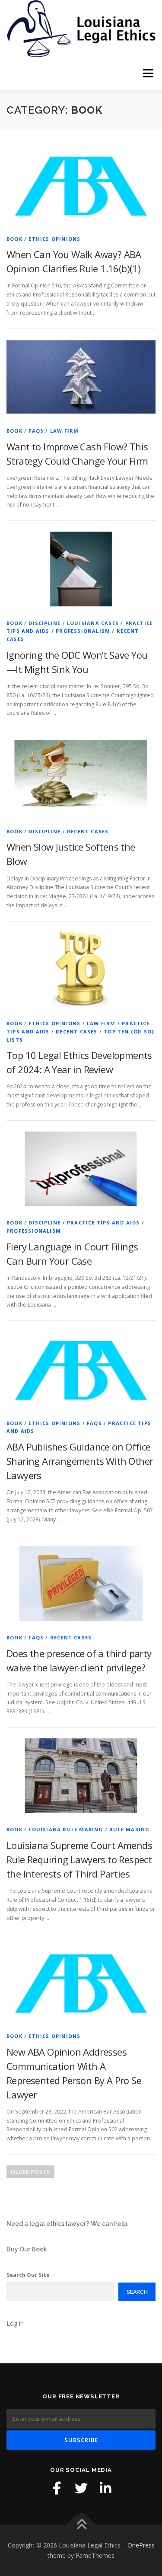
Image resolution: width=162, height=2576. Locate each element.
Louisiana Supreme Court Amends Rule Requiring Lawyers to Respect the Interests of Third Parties (79, 1859)
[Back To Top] (81, 2525)
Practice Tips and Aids (103, 1223)
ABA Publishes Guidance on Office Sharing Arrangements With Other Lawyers (80, 1461)
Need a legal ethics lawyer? (48, 2224)
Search (137, 2292)
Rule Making (129, 1829)
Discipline (44, 623)
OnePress (141, 2545)
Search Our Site (28, 2275)
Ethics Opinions (54, 239)
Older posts (30, 2172)
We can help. (110, 2224)
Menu (148, 74)
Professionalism (83, 631)
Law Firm (65, 431)
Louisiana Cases (93, 623)
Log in (15, 2323)
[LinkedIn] (105, 2488)
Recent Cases (88, 831)
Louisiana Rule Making (66, 1829)
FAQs (36, 431)
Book (14, 239)
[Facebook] (57, 2488)
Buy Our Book (27, 2249)
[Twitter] (81, 2488)
